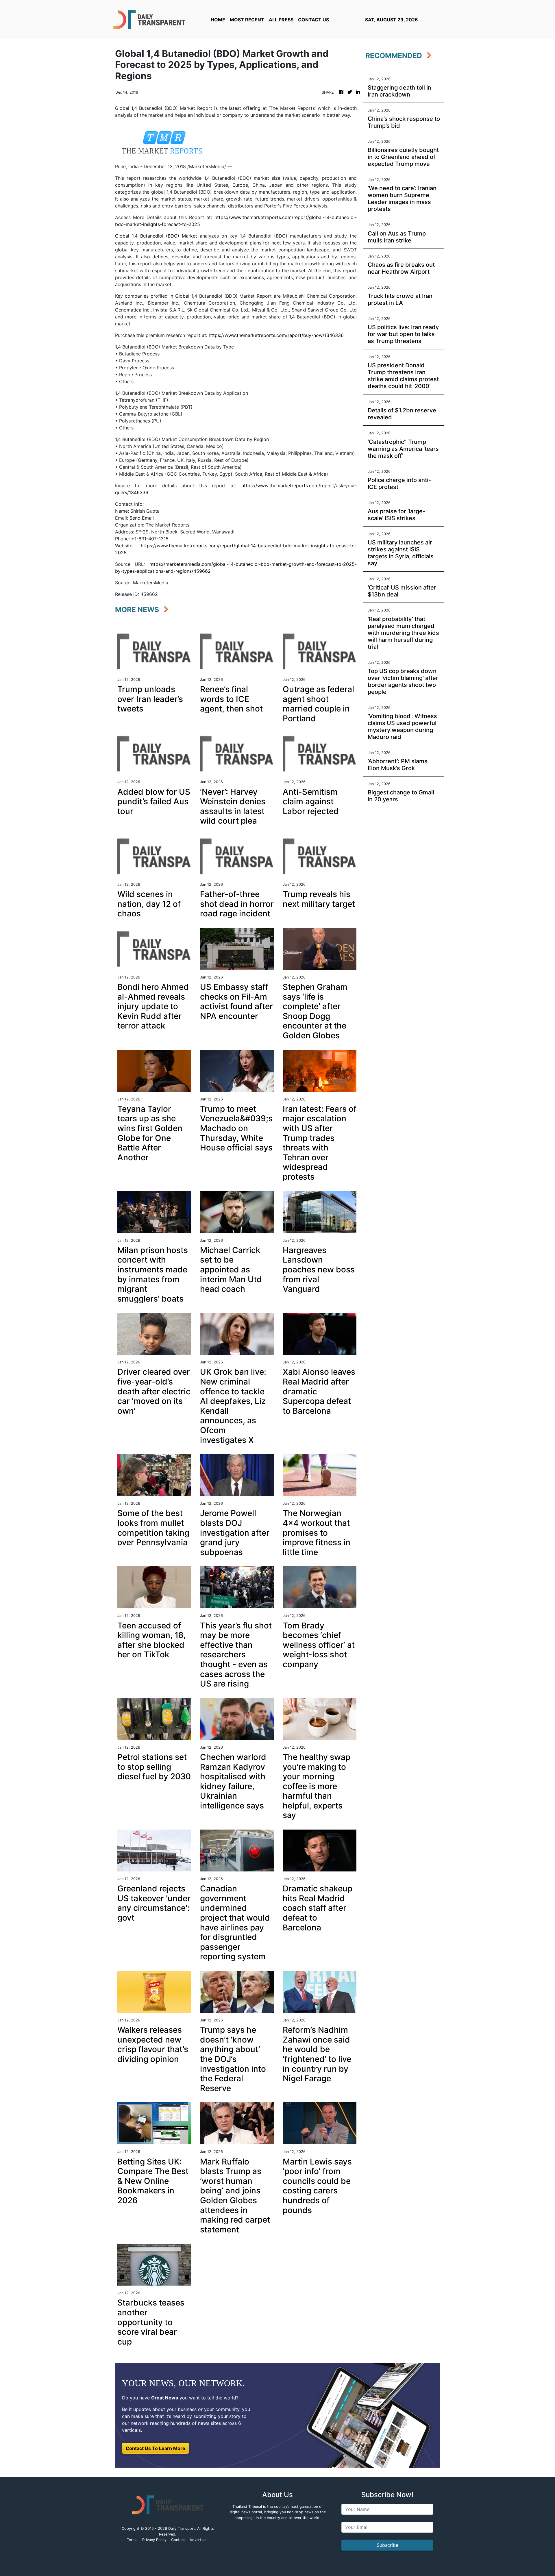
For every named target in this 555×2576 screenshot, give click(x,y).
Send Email (142, 518)
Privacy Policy (154, 2540)
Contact (178, 2540)
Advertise (198, 2540)
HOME (218, 20)
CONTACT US (313, 20)
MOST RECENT (247, 20)
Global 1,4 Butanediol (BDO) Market (156, 236)
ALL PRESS (281, 20)
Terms (132, 2540)
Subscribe (387, 2545)
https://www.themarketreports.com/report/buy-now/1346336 (276, 335)
